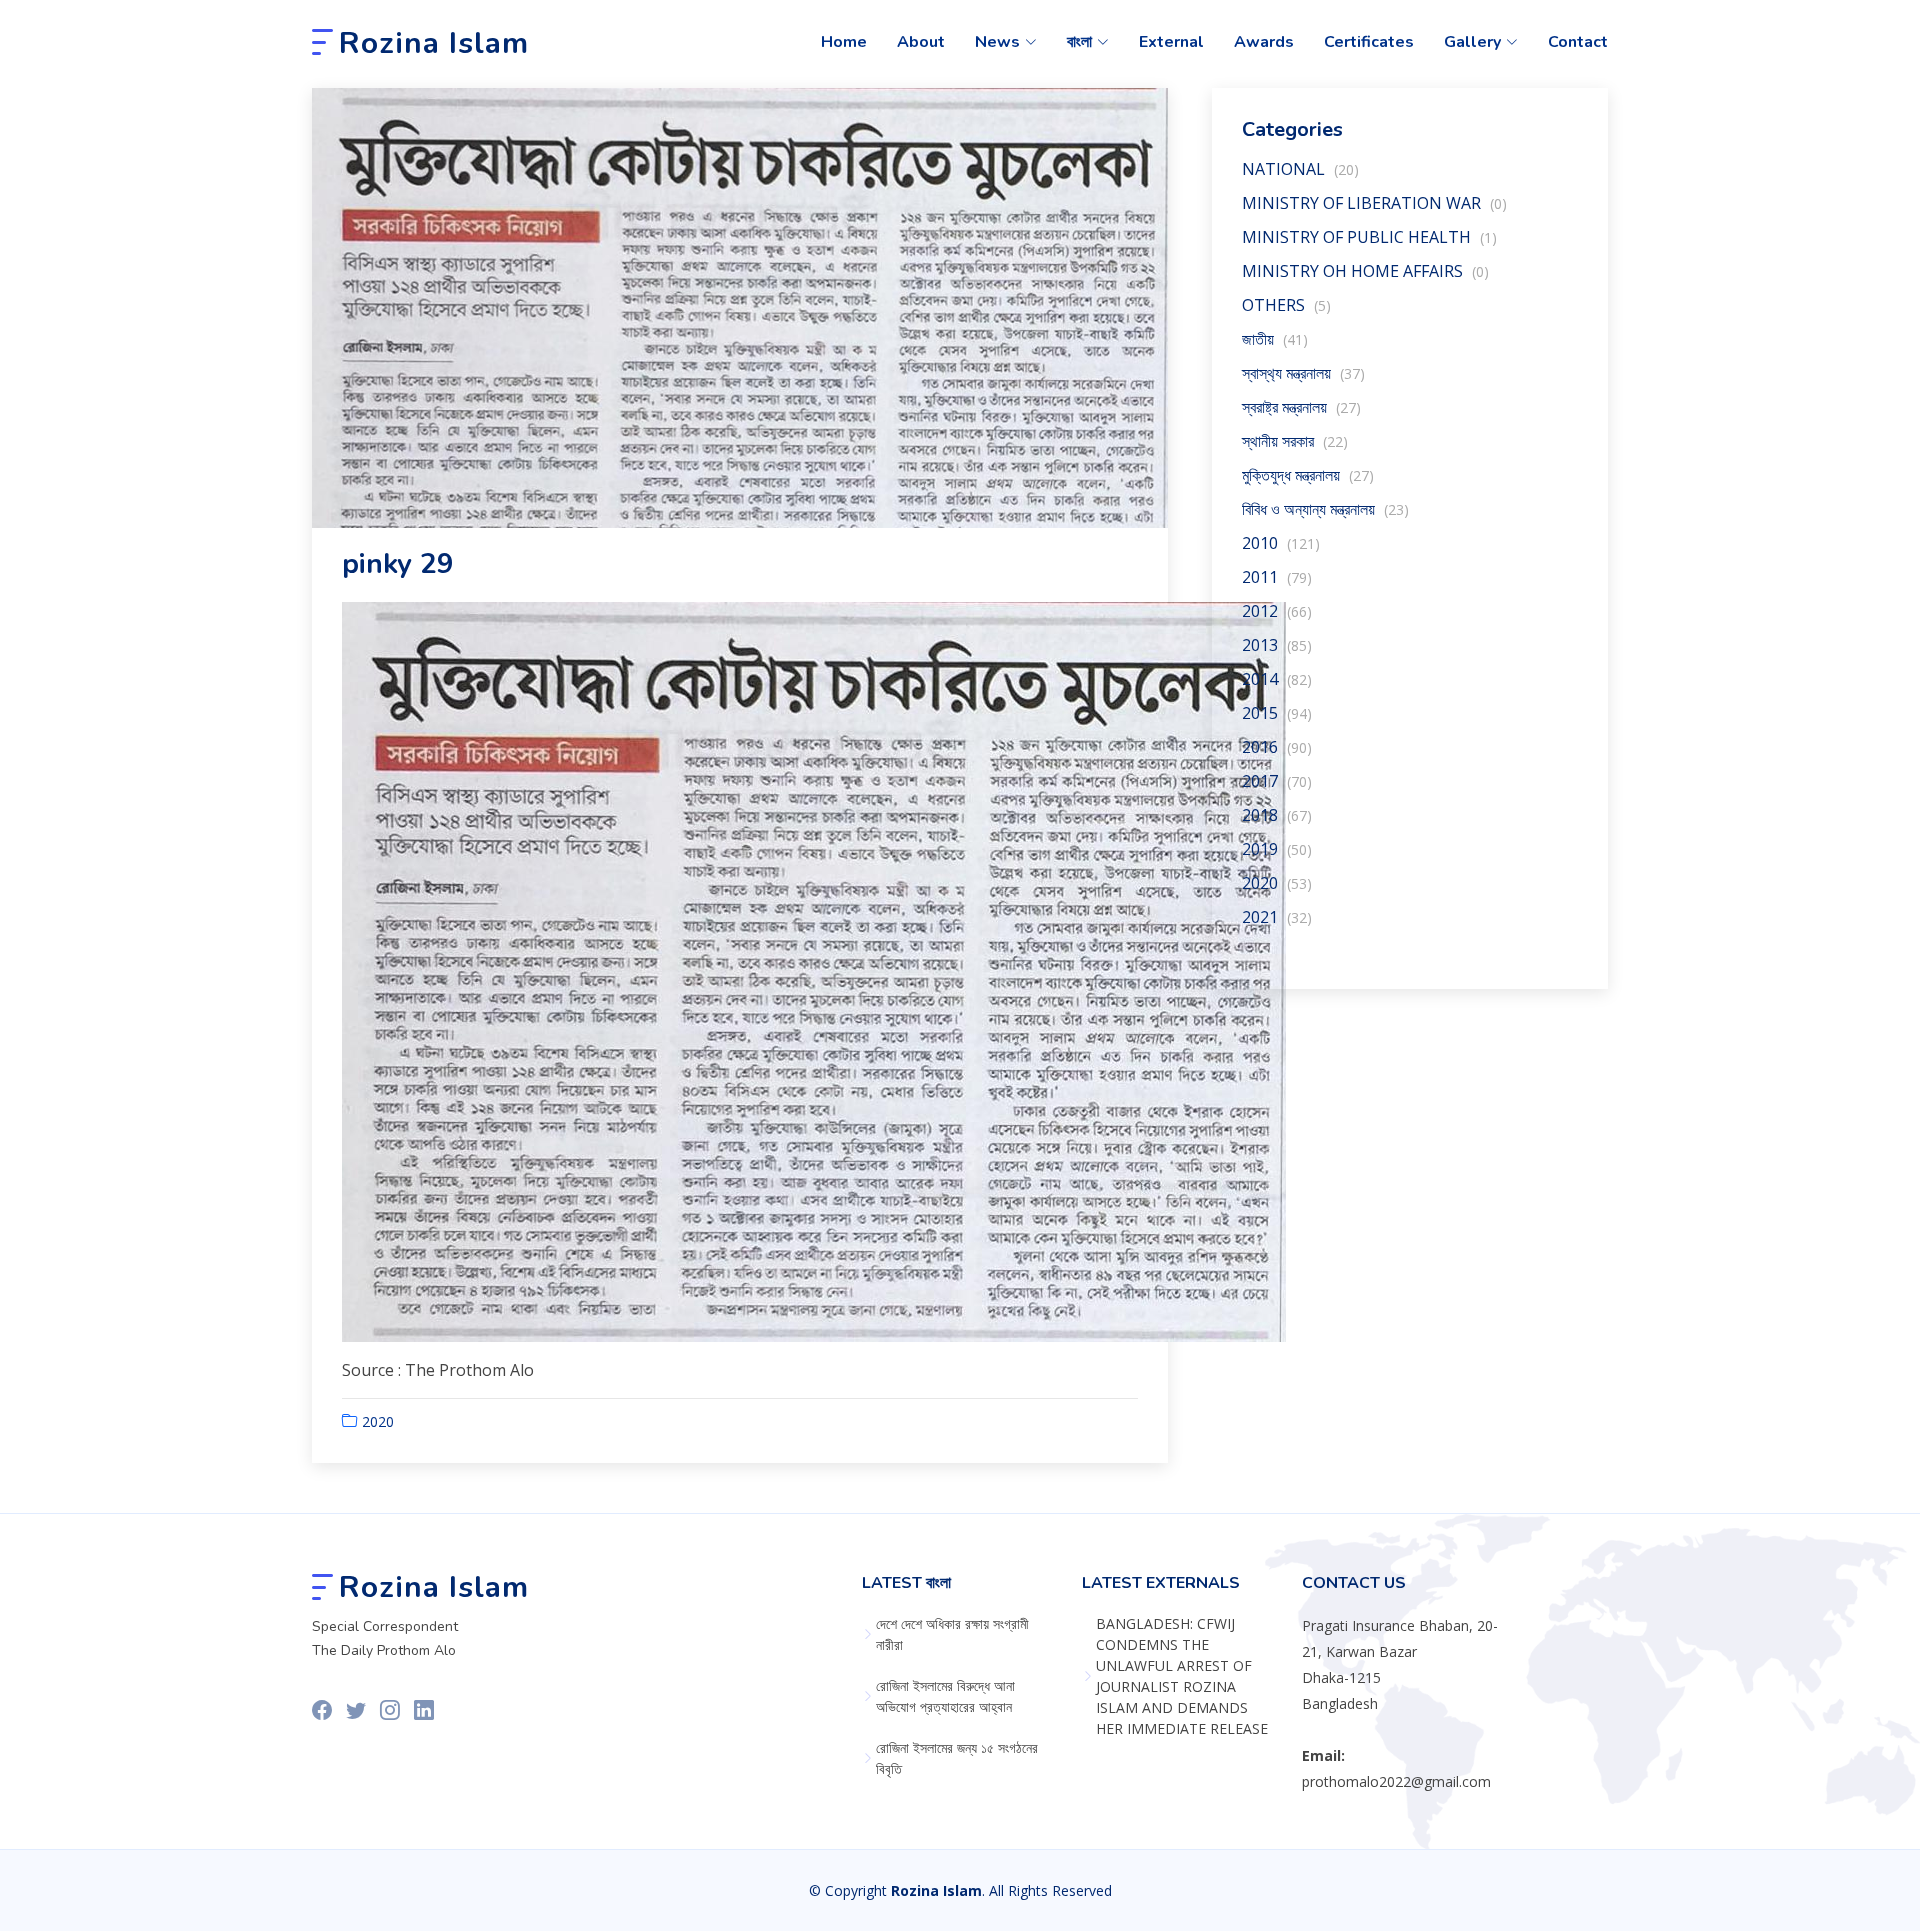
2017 (1277, 781)
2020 (378, 1421)
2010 (1281, 543)
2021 (1277, 917)
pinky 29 (398, 564)
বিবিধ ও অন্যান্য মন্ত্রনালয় (1325, 509)
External (1171, 42)
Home (844, 42)
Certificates (1369, 42)
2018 (1277, 815)
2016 (1277, 747)
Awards (1264, 42)
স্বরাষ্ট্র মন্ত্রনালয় (1301, 407)
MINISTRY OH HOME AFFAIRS (1365, 271)
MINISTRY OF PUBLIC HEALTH (1369, 237)
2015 (1277, 713)
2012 (1277, 611)
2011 (1277, 577)
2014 (1277, 679)
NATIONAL (1300, 169)
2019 (1277, 849)
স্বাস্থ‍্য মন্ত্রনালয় (1303, 373)
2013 (1277, 645)
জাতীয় (1275, 339)
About (921, 42)
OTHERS (1286, 305)
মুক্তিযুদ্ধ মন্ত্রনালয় (1308, 475)
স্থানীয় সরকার (1295, 441)
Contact (1578, 42)
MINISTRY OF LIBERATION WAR (1374, 203)
